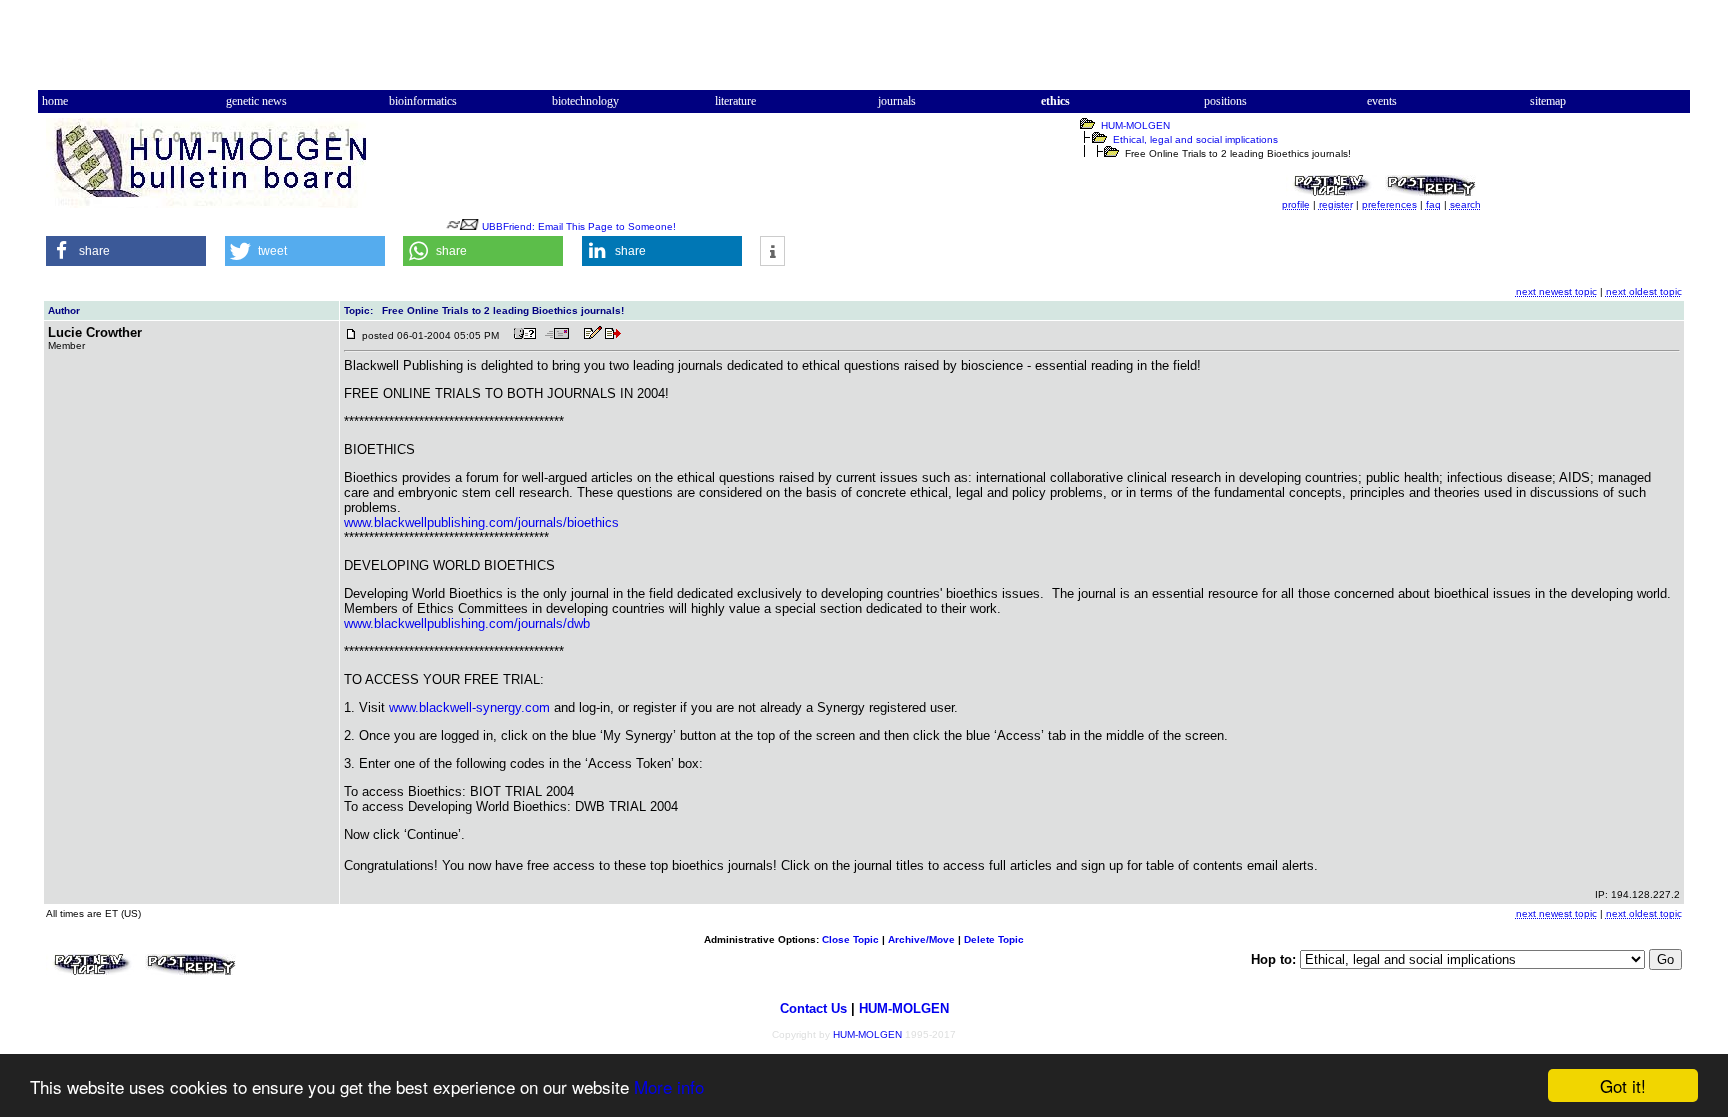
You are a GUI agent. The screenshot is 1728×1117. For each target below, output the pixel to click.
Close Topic (850, 939)
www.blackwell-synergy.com (469, 707)
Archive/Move (921, 939)
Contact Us (813, 1008)
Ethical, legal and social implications (1195, 139)
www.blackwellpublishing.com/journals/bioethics (481, 522)
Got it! (1623, 1085)
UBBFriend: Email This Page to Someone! (579, 226)
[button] (126, 251)
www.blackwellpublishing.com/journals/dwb (467, 623)
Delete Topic (994, 939)
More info (669, 1086)
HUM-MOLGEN (1135, 125)
